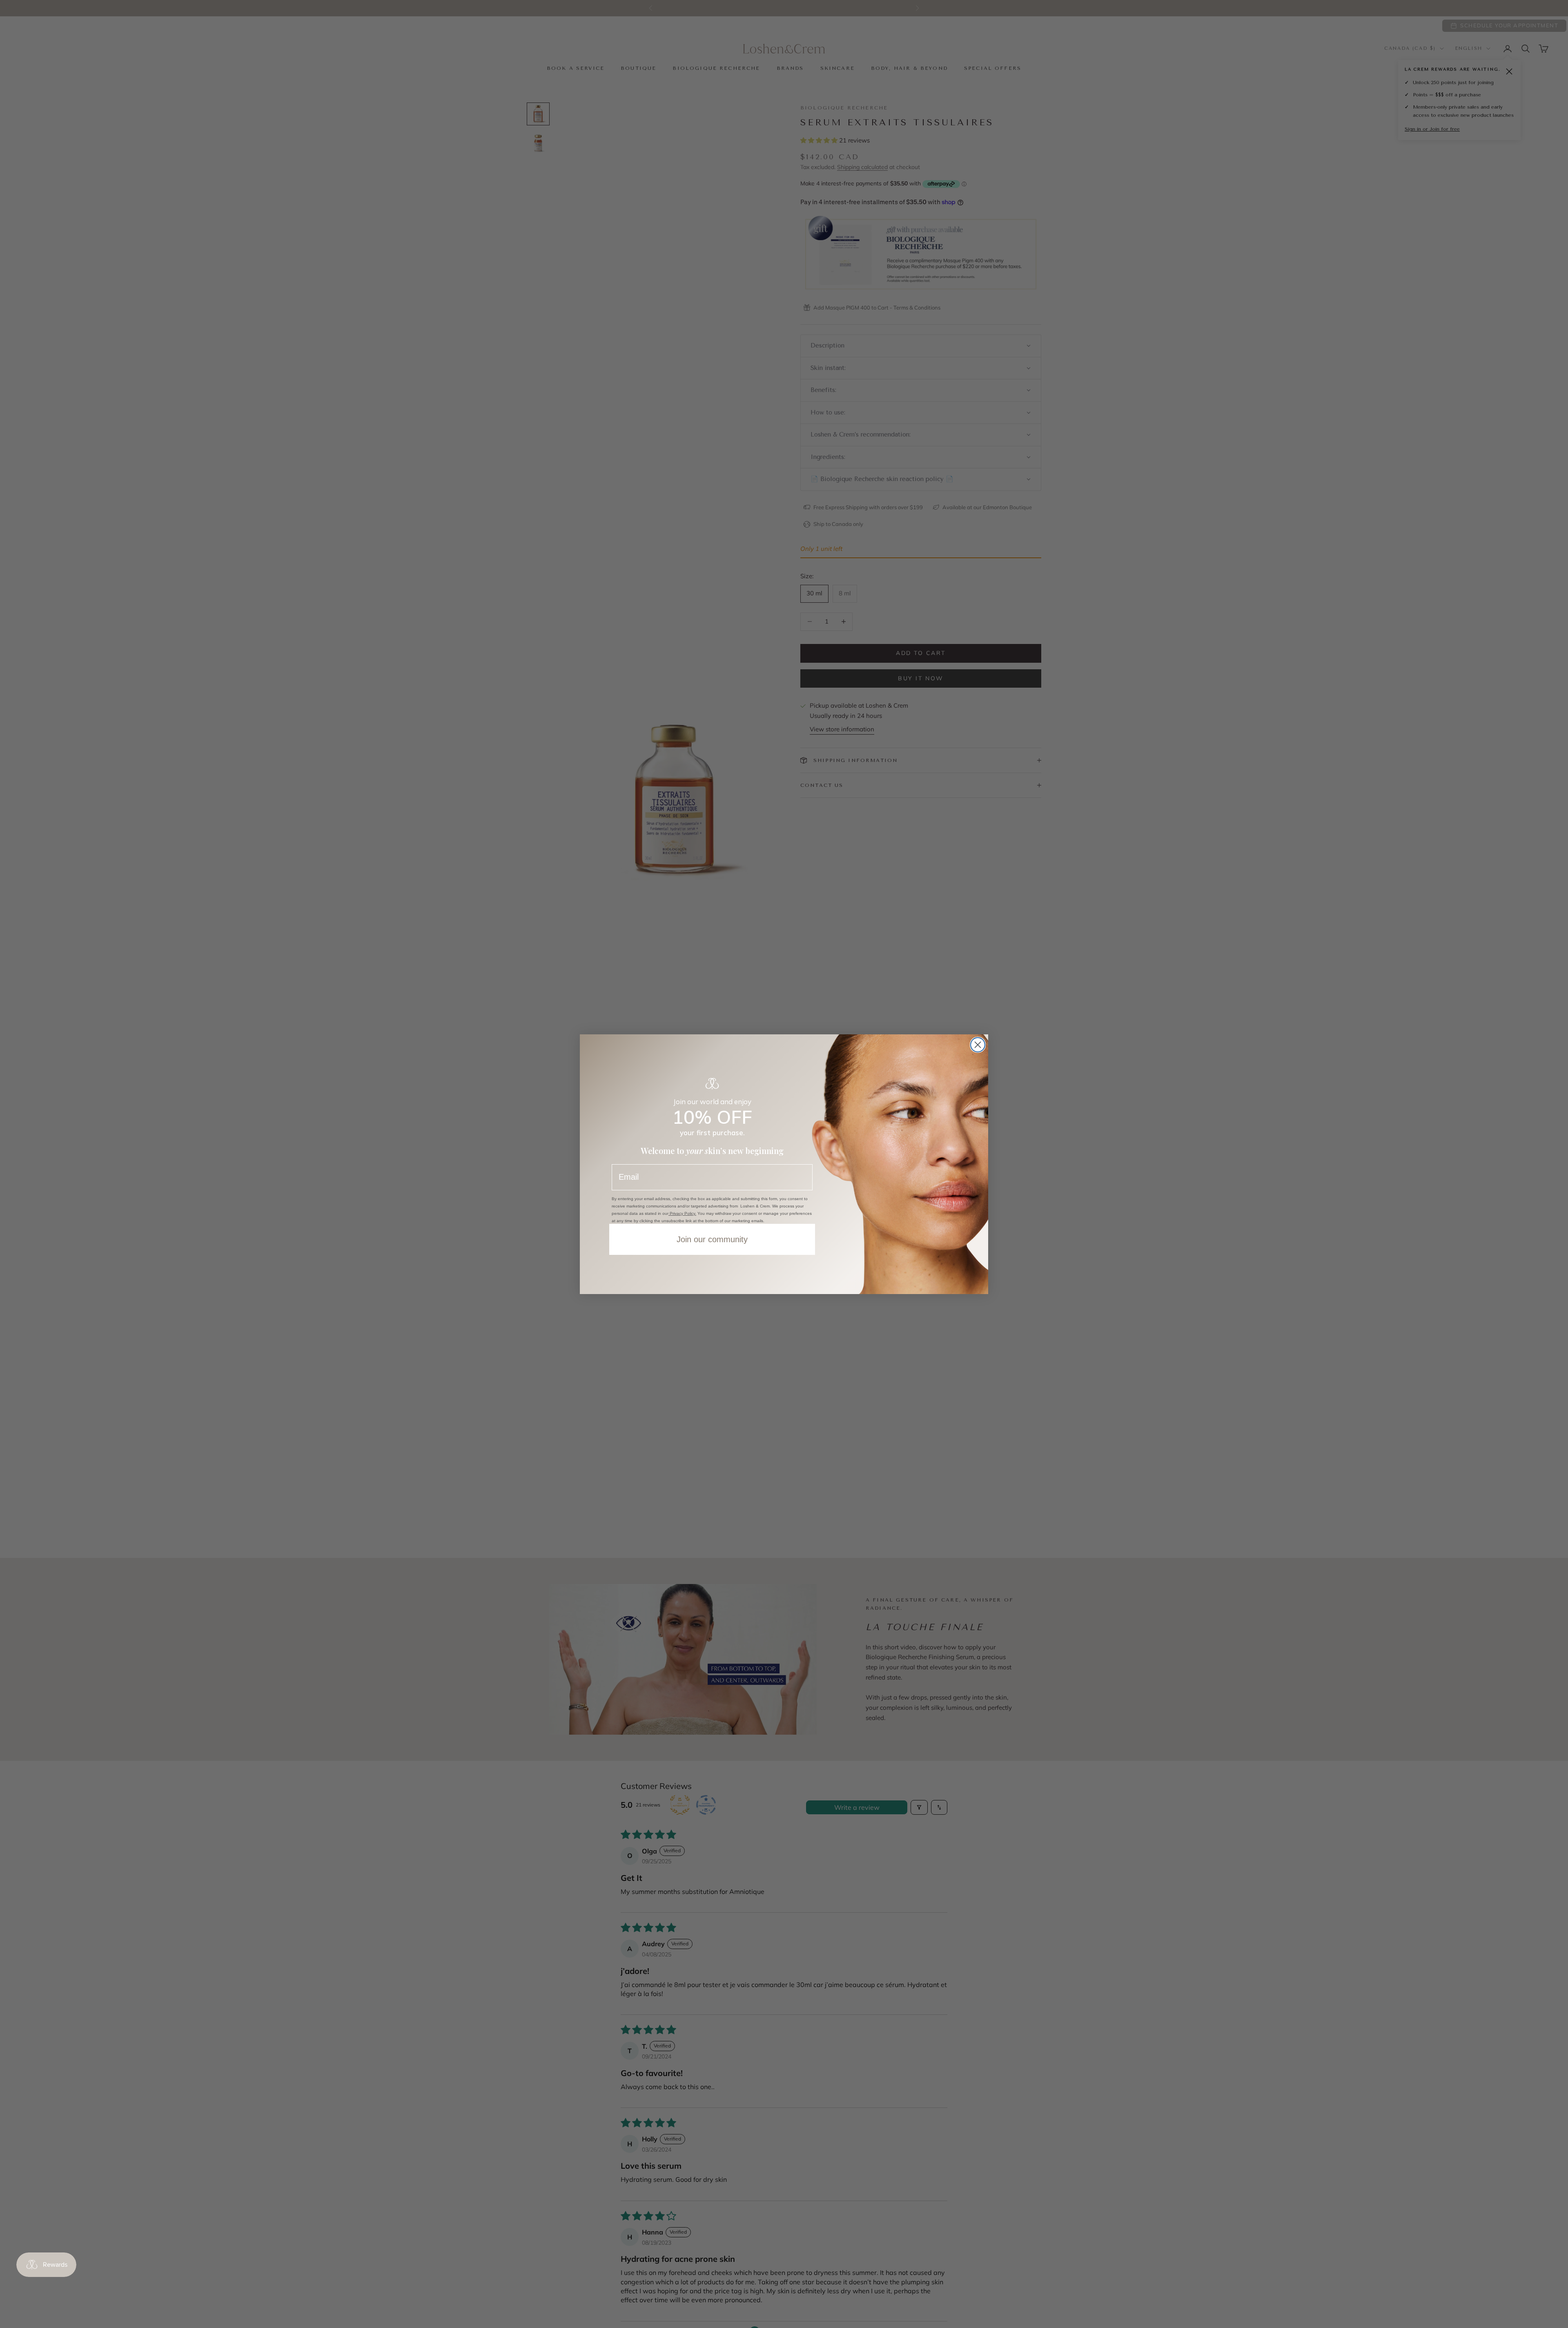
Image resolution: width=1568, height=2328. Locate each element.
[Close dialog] (978, 1045)
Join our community (712, 1239)
